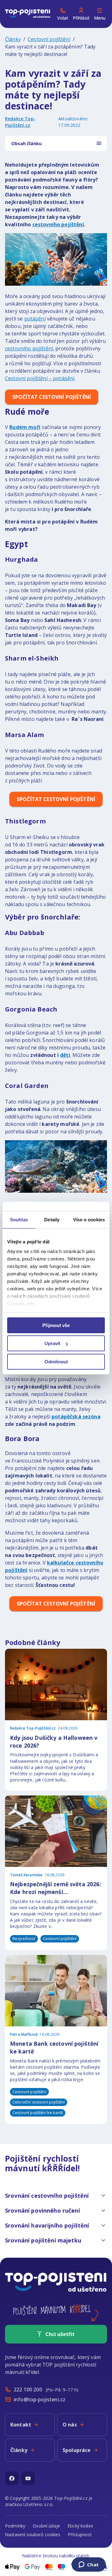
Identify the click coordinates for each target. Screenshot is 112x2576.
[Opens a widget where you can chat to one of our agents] (89, 2565)
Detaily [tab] (52, 1220)
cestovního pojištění (58, 224)
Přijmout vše (56, 1325)
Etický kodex (80, 2526)
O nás (70, 2425)
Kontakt (21, 2425)
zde (31, 1304)
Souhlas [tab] (19, 1220)
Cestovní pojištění (49, 39)
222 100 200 (28, 2389)
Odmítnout (56, 1362)
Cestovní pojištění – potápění (40, 378)
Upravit (52, 1343)
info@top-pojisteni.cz (40, 2399)
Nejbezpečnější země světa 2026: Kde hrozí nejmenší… (56, 1888)
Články (13, 39)
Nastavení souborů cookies (33, 2535)
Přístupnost (80, 2535)
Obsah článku (26, 143)
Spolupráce (77, 2450)
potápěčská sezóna (76, 1417)
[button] (56, 2196)
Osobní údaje (46, 2526)
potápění (35, 319)
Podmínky (15, 2526)
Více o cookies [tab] (89, 1220)
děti (65, 1055)
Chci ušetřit (60, 2334)
